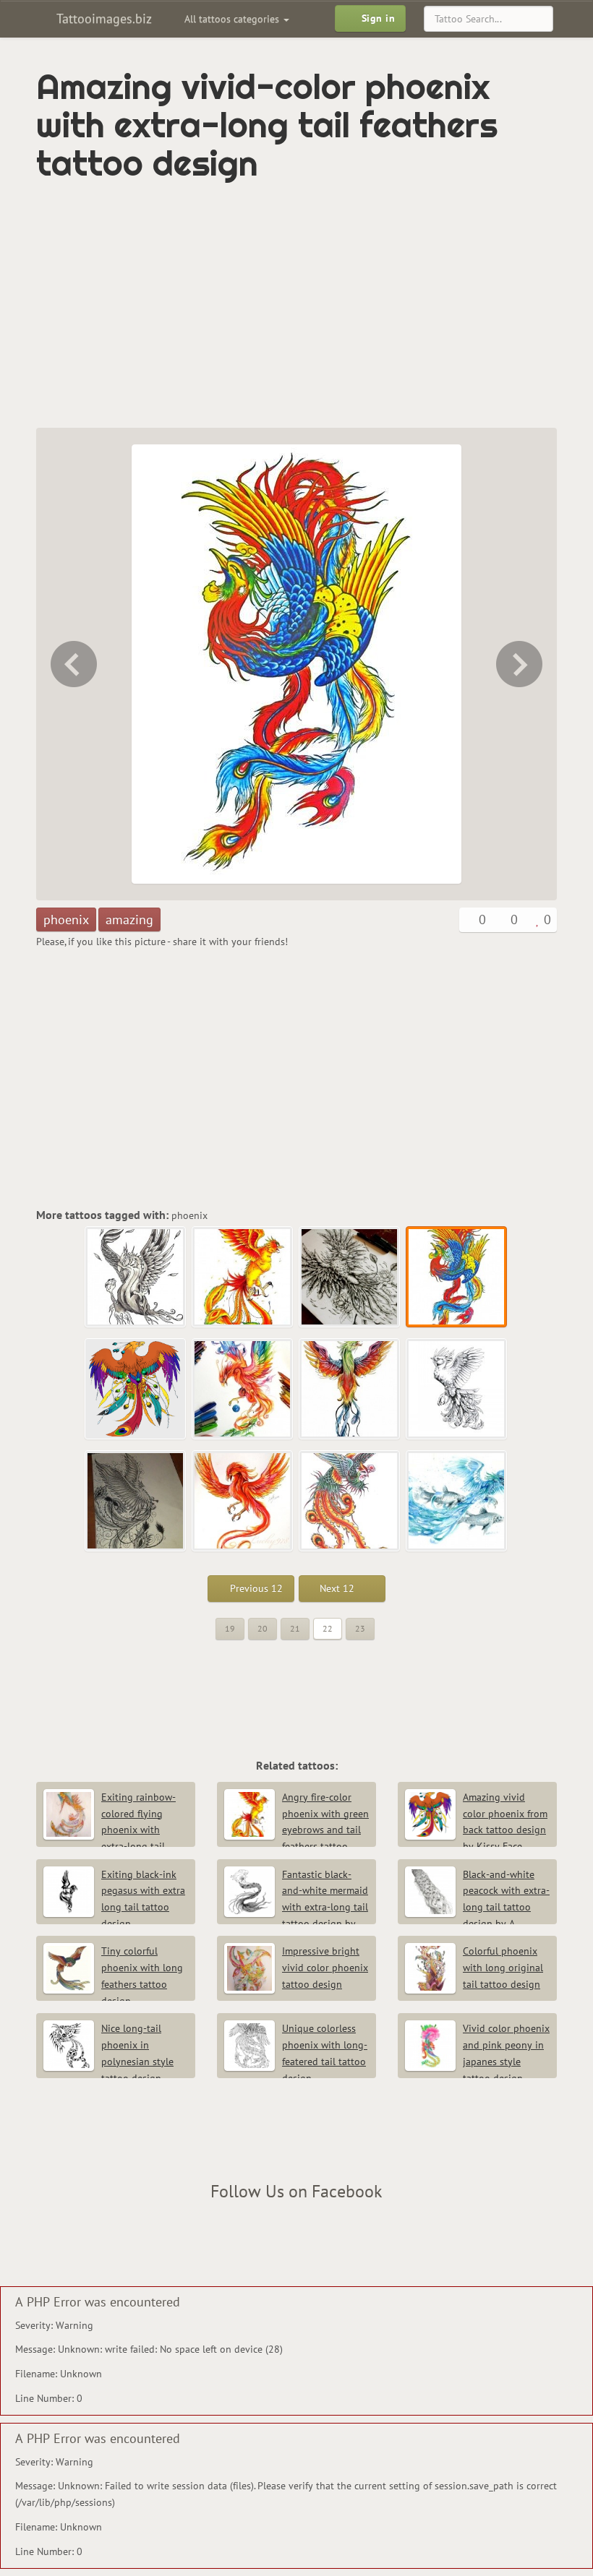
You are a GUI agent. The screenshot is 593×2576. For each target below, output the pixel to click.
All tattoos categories (233, 19)
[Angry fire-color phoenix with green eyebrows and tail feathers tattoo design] (243, 1278)
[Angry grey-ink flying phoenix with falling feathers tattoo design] (136, 1278)
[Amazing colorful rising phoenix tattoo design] (243, 1502)
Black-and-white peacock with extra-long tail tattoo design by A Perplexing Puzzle (477, 1907)
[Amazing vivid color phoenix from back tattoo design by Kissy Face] (521, 664)
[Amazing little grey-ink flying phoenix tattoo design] (457, 1390)
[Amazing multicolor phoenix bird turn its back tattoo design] (350, 1390)
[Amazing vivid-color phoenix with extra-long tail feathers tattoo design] (457, 1278)
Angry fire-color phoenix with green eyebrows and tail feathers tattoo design (296, 1830)
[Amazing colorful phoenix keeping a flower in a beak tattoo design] (350, 1502)
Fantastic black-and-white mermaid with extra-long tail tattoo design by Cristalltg (296, 1907)
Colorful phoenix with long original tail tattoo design (503, 1968)
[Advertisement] (205, 305)
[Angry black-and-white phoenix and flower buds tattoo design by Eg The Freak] (72, 664)
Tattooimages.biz (102, 18)
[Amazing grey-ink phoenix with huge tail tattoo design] (136, 1502)
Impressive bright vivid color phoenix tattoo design (325, 1968)
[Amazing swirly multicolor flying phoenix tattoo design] (243, 1390)
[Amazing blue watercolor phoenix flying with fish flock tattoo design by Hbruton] (457, 1502)
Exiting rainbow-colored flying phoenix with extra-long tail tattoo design (110, 1830)
